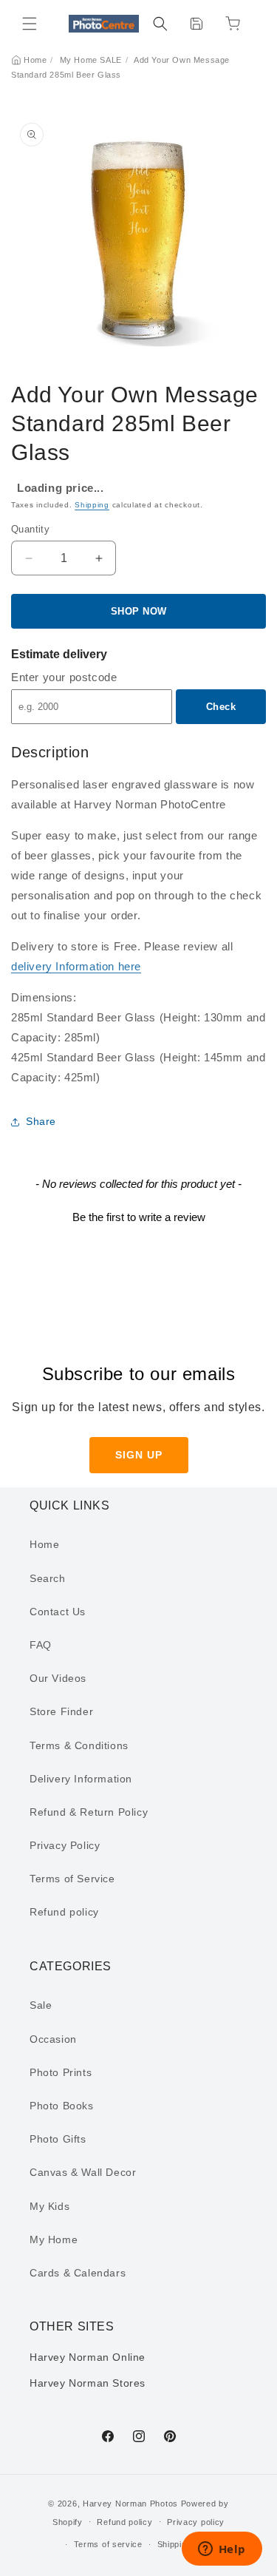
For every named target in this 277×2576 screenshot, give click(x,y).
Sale (41, 2005)
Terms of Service (72, 1879)
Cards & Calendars (78, 2273)
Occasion (53, 2039)
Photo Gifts (58, 2139)
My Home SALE (91, 60)
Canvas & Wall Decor (83, 2172)
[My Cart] (233, 24)
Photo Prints (61, 2072)
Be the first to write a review (139, 1217)
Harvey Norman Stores (88, 2383)
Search (48, 1578)
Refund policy (64, 1912)
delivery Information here (76, 966)
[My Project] (196, 24)
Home (35, 60)
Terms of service (108, 2544)
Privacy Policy (65, 1845)
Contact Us (58, 1612)
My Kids (49, 2206)
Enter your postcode (64, 677)
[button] (30, 24)
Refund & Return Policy (89, 1812)
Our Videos (58, 1678)
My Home (54, 2239)
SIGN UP (139, 1455)
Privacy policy (196, 2522)
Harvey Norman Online (88, 2357)
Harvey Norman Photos (130, 2504)
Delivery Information (81, 1779)
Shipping (92, 505)
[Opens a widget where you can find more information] (222, 2550)
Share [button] (41, 1121)
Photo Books (62, 2106)
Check (221, 707)
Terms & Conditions (79, 1745)
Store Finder (61, 1711)
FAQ (41, 1645)
